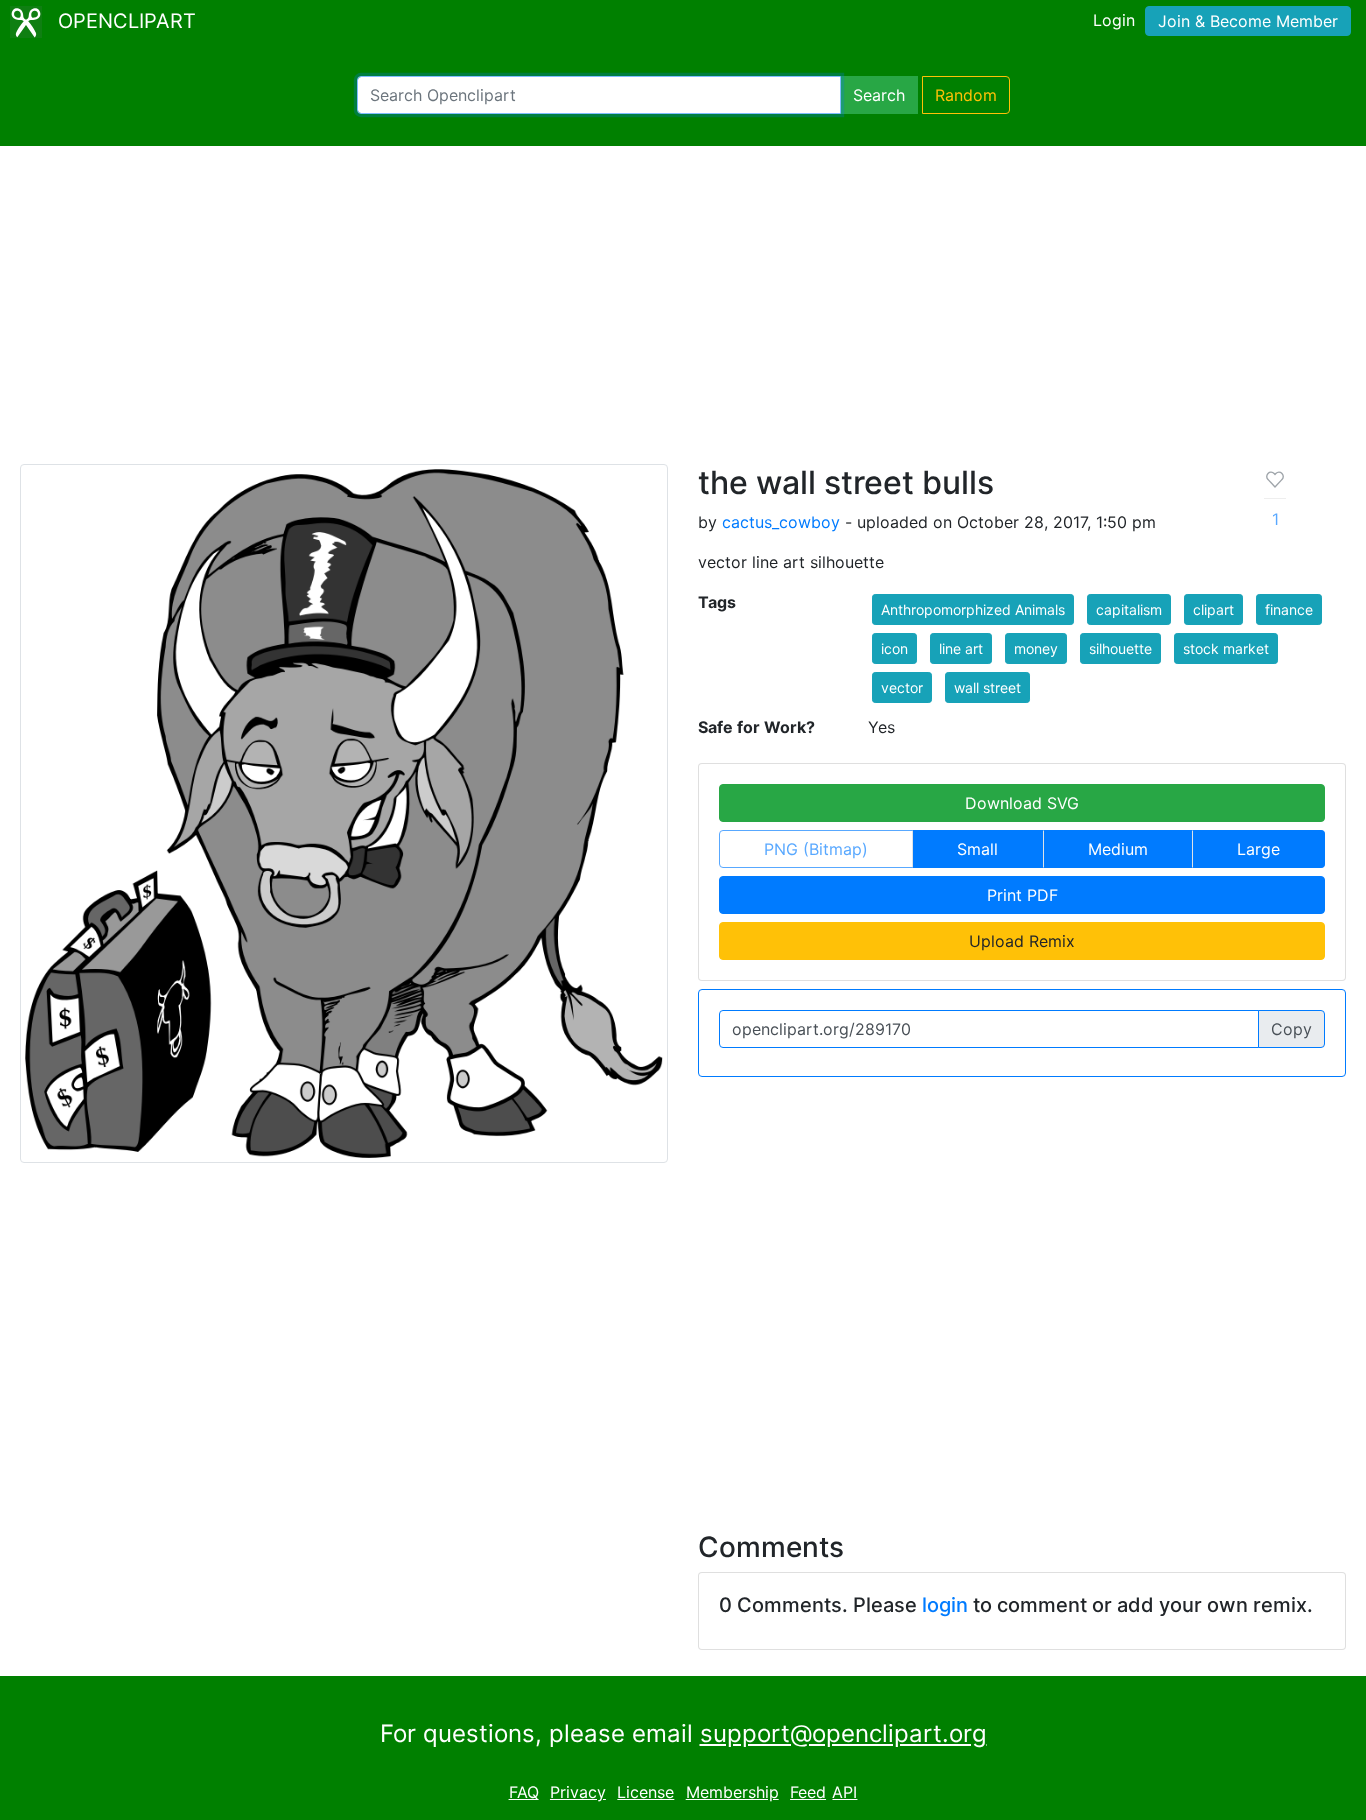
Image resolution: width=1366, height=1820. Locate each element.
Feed (808, 1792)
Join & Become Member (1248, 21)
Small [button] (977, 849)
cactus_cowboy (781, 522)
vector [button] (902, 687)
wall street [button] (987, 687)
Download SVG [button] (1022, 803)
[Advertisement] (683, 314)
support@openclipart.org (843, 1733)
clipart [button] (1213, 609)
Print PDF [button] (1022, 895)
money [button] (1036, 648)
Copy (1291, 1029)
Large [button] (1258, 849)
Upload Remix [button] (1022, 941)
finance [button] (1289, 609)
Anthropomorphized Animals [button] (973, 609)
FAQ (524, 1792)
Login (1114, 20)
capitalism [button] (1129, 609)
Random (966, 95)
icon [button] (894, 648)
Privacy (578, 1792)
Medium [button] (1118, 849)
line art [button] (961, 648)
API (844, 1792)
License (645, 1792)
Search (879, 95)
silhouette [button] (1120, 648)
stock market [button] (1226, 648)
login (945, 1605)
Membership (732, 1792)
